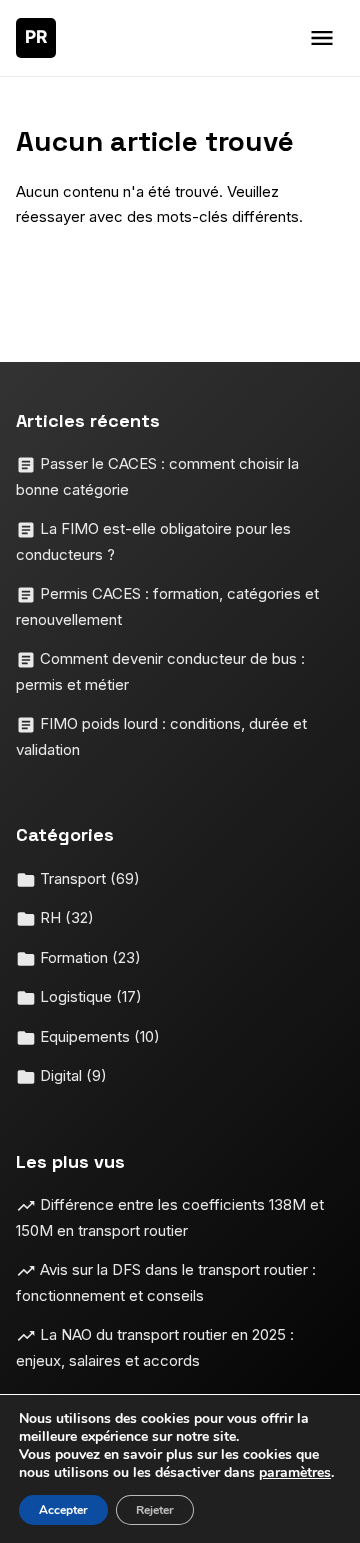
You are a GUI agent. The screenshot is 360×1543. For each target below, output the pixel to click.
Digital (71, 1075)
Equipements (98, 1036)
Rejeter (155, 1510)
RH (65, 917)
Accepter (63, 1510)
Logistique (89, 996)
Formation (88, 957)
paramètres (295, 1473)
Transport (88, 878)
